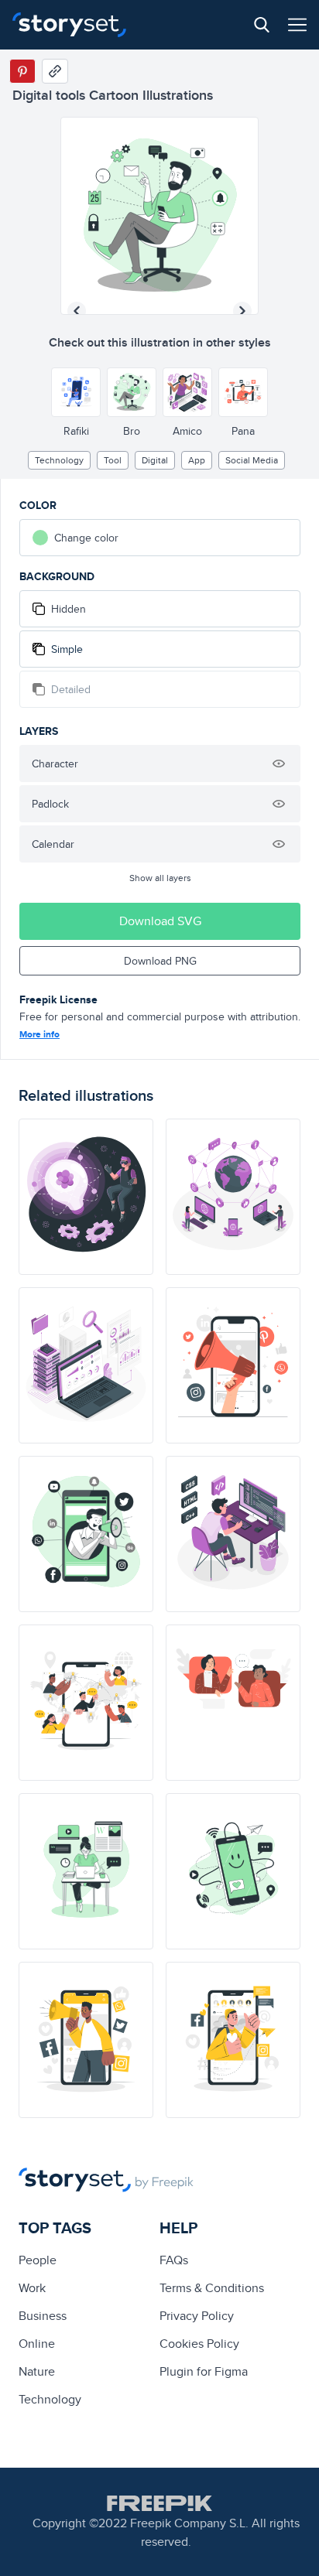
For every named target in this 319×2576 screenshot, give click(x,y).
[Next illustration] (242, 311)
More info (39, 1034)
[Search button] (262, 25)
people (38, 2260)
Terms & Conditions (212, 2288)
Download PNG (160, 961)
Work (32, 2288)
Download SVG (160, 921)
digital (155, 460)
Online (37, 2344)
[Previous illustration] (77, 311)
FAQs (174, 2260)
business (43, 2316)
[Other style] (76, 392)
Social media (252, 460)
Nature (37, 2371)
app (197, 460)
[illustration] (86, 1197)
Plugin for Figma (204, 2371)
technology (59, 460)
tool (113, 460)
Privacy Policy (197, 2316)
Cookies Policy (199, 2344)
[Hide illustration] (279, 764)
